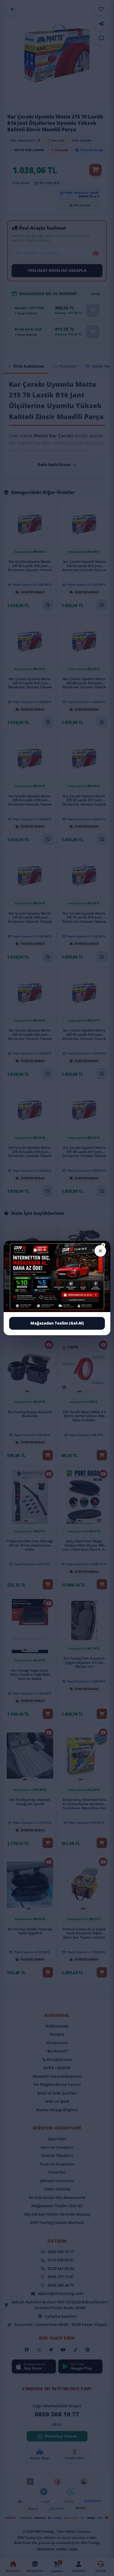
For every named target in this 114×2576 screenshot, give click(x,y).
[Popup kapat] (100, 1251)
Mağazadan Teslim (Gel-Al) (57, 1323)
